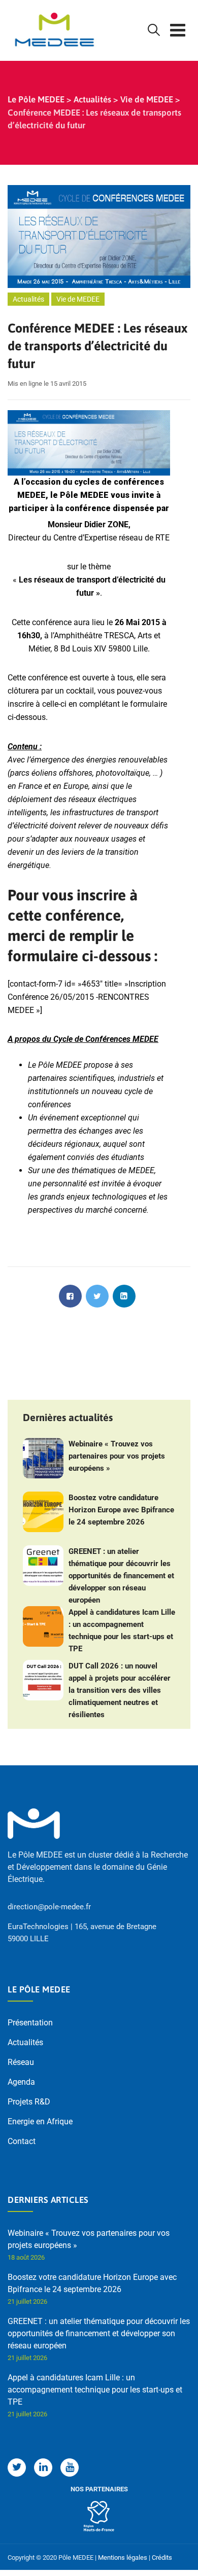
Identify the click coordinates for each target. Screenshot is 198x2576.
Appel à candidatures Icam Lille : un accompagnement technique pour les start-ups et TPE (122, 1630)
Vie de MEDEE (78, 299)
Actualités (28, 299)
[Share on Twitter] (97, 1296)
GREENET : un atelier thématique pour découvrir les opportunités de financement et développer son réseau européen (121, 1576)
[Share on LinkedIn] (124, 1296)
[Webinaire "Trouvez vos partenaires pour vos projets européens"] (43, 1458)
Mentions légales (123, 2557)
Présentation (30, 2023)
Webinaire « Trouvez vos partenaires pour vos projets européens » (117, 1456)
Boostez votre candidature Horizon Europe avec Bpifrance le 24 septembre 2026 (121, 1510)
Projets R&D (29, 2102)
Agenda (21, 2082)
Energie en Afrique (40, 2121)
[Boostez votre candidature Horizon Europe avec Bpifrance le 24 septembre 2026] (43, 1512)
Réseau (21, 2062)
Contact (22, 2141)
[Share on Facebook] (70, 1296)
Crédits (162, 2557)
